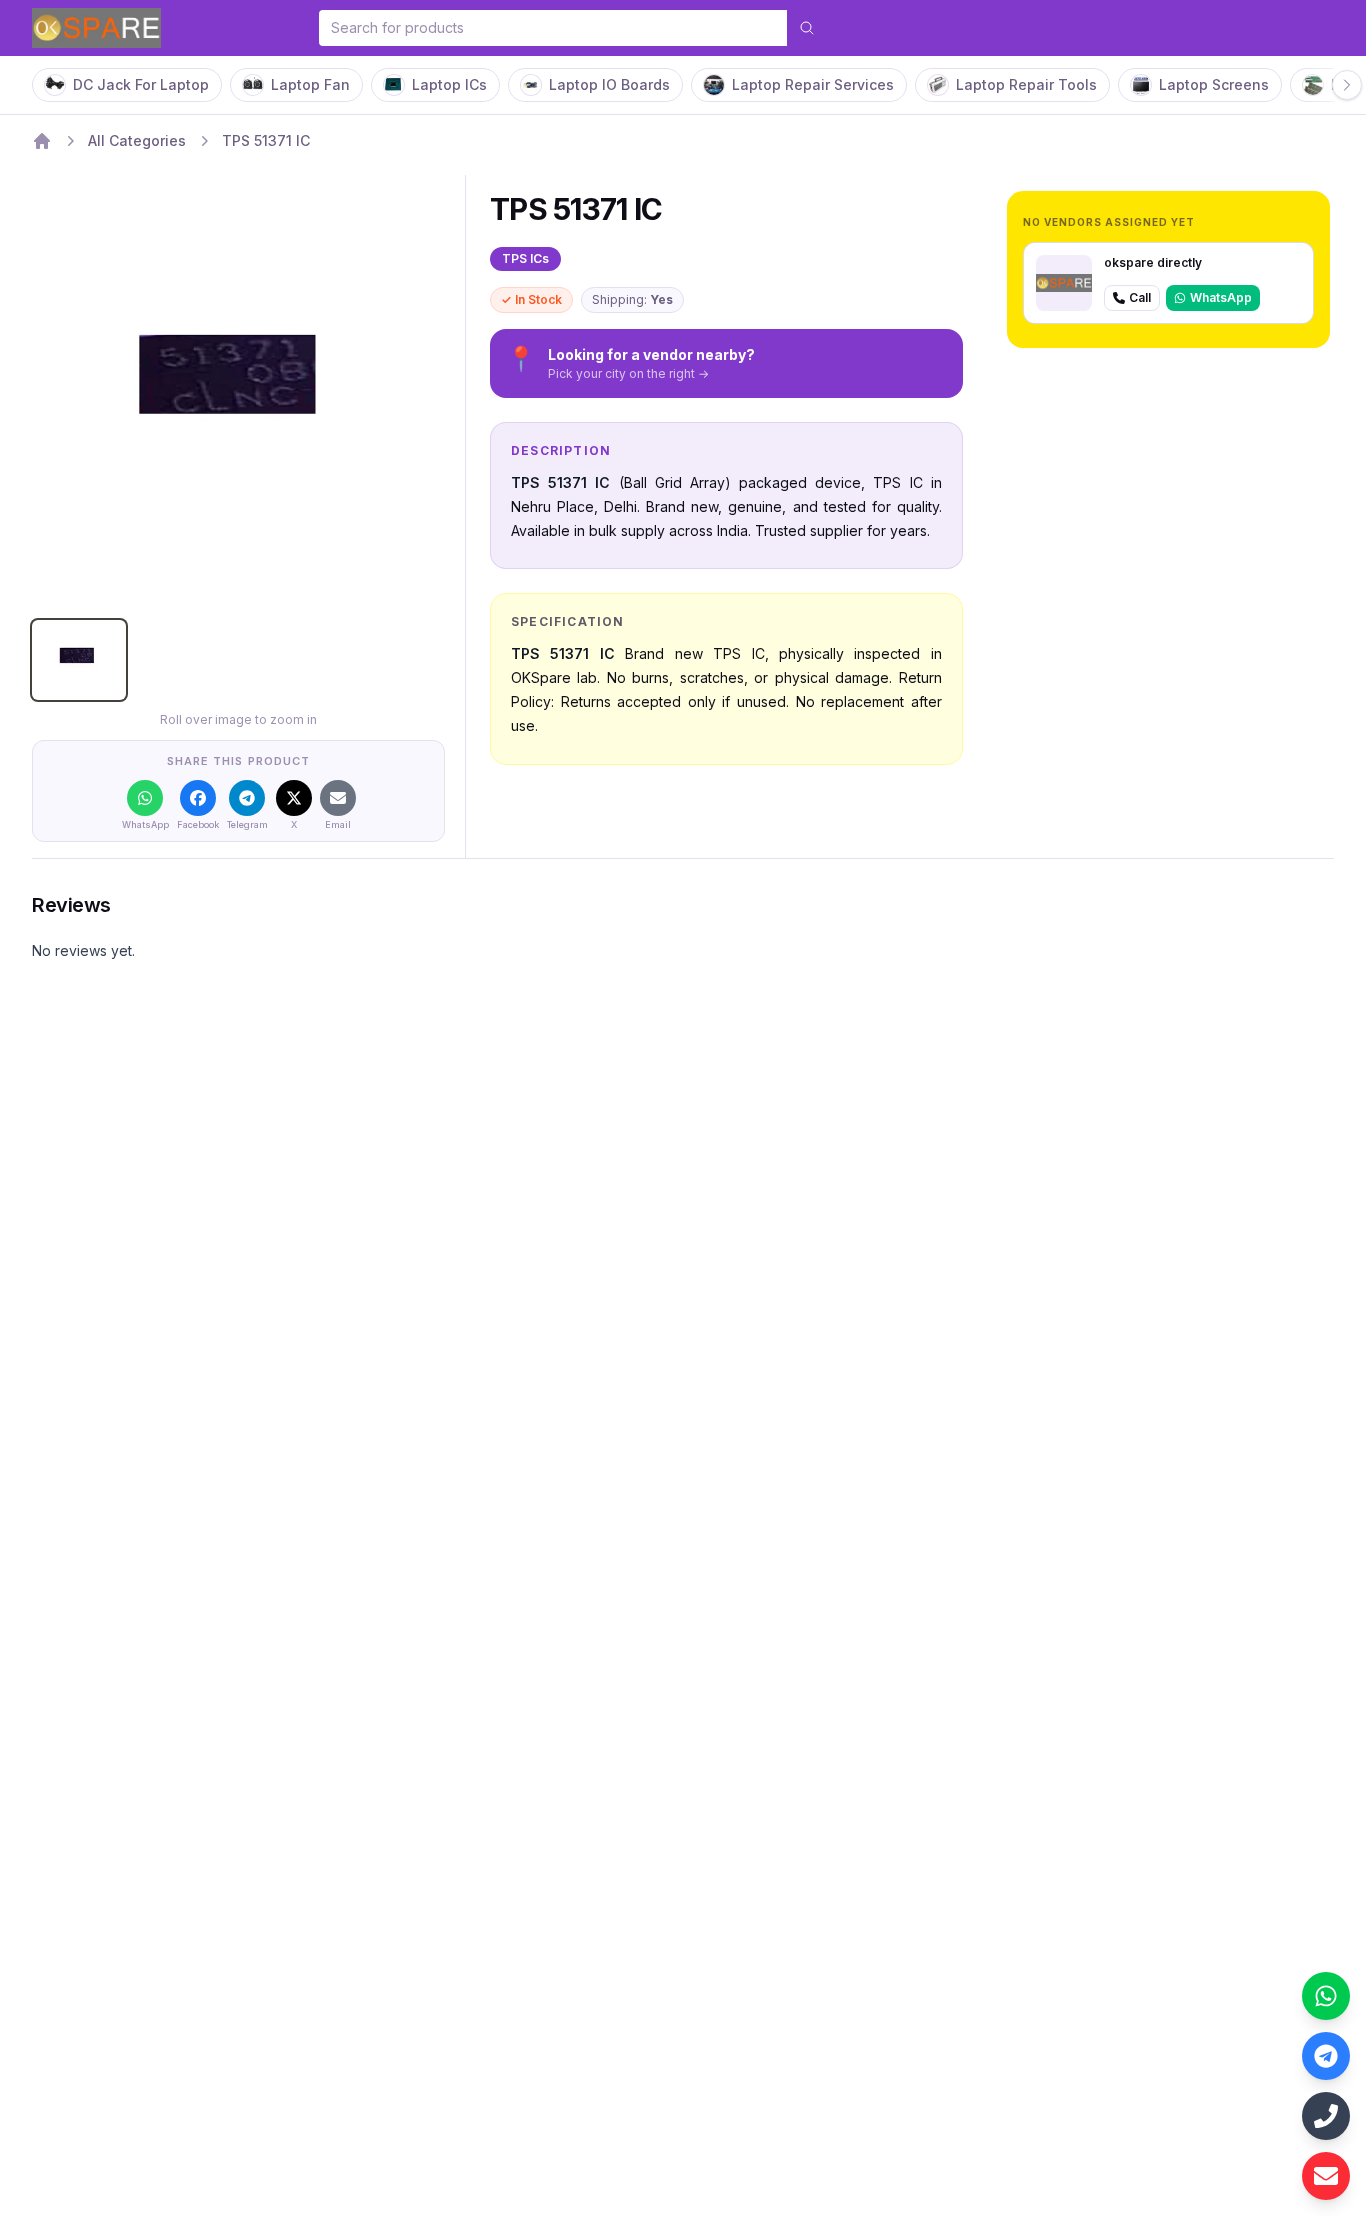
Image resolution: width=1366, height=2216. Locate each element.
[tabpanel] (238, 397)
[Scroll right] (1347, 85)
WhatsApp (1221, 297)
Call (1140, 297)
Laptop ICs (449, 84)
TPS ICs (525, 258)
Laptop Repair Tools (1026, 84)
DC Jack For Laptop (141, 84)
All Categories (137, 140)
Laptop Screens (1214, 84)
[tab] (79, 660)
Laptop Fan (310, 84)
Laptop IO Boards (609, 84)
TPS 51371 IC (266, 140)
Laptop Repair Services (813, 84)
